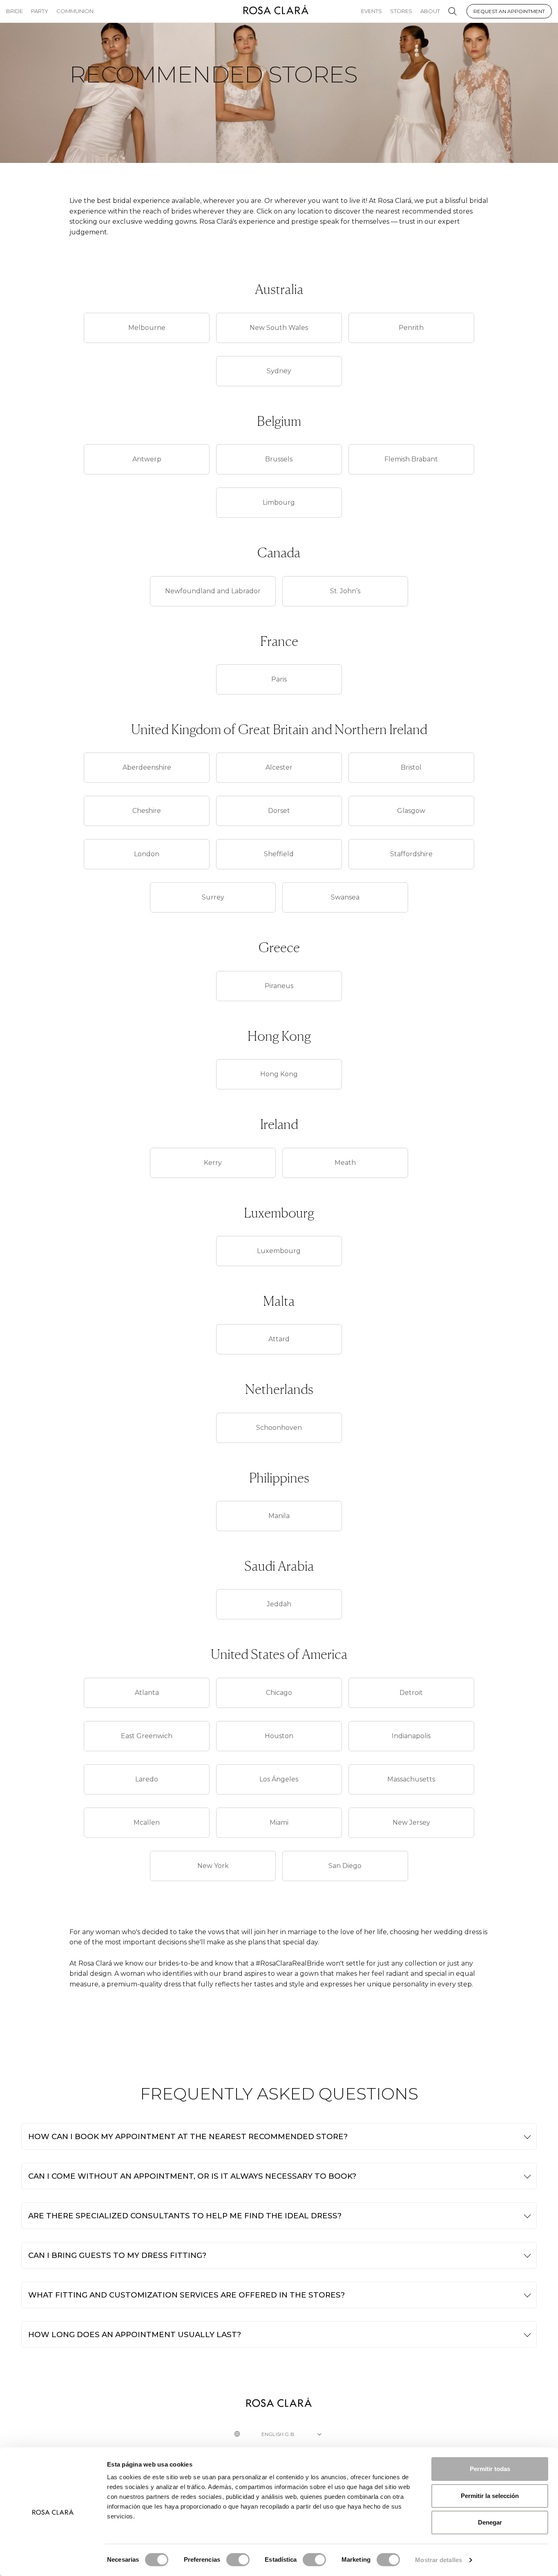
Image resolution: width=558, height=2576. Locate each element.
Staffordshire (411, 854)
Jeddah (279, 1604)
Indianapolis (411, 1736)
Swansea (345, 897)
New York (213, 1866)
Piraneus (279, 986)
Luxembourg (279, 1251)
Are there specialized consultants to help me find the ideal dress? (185, 2216)
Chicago (279, 1693)
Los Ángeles (279, 1779)
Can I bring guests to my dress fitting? (117, 2255)
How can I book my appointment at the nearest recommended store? (188, 2136)
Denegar (490, 2522)
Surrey (213, 897)
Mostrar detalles (439, 2560)
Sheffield (279, 854)
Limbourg (279, 502)
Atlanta (147, 1693)
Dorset (279, 811)
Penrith (411, 328)
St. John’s (345, 591)
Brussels (279, 459)
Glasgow (411, 811)
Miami (279, 1822)
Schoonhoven (279, 1428)
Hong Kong (279, 1074)
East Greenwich (147, 1736)
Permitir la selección (490, 2496)
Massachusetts (411, 1779)
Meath (345, 1163)
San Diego (345, 1866)
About (430, 11)
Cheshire (147, 811)
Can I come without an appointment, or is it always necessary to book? (192, 2176)
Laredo (147, 1779)
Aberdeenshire (147, 767)
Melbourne (147, 328)
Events (372, 11)
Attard (279, 1339)
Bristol (411, 767)
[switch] (238, 2560)
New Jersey (411, 1822)
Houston (279, 1736)
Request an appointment (509, 11)
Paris (279, 679)
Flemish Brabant (411, 459)
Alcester (279, 767)
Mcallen (147, 1822)
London (147, 854)
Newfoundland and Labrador (213, 591)
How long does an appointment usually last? (135, 2334)
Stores (401, 11)
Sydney (279, 371)
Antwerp (147, 459)
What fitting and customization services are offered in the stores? (186, 2295)
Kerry (213, 1163)
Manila (279, 1516)
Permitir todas (490, 2469)
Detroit (411, 1693)
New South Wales (279, 328)
